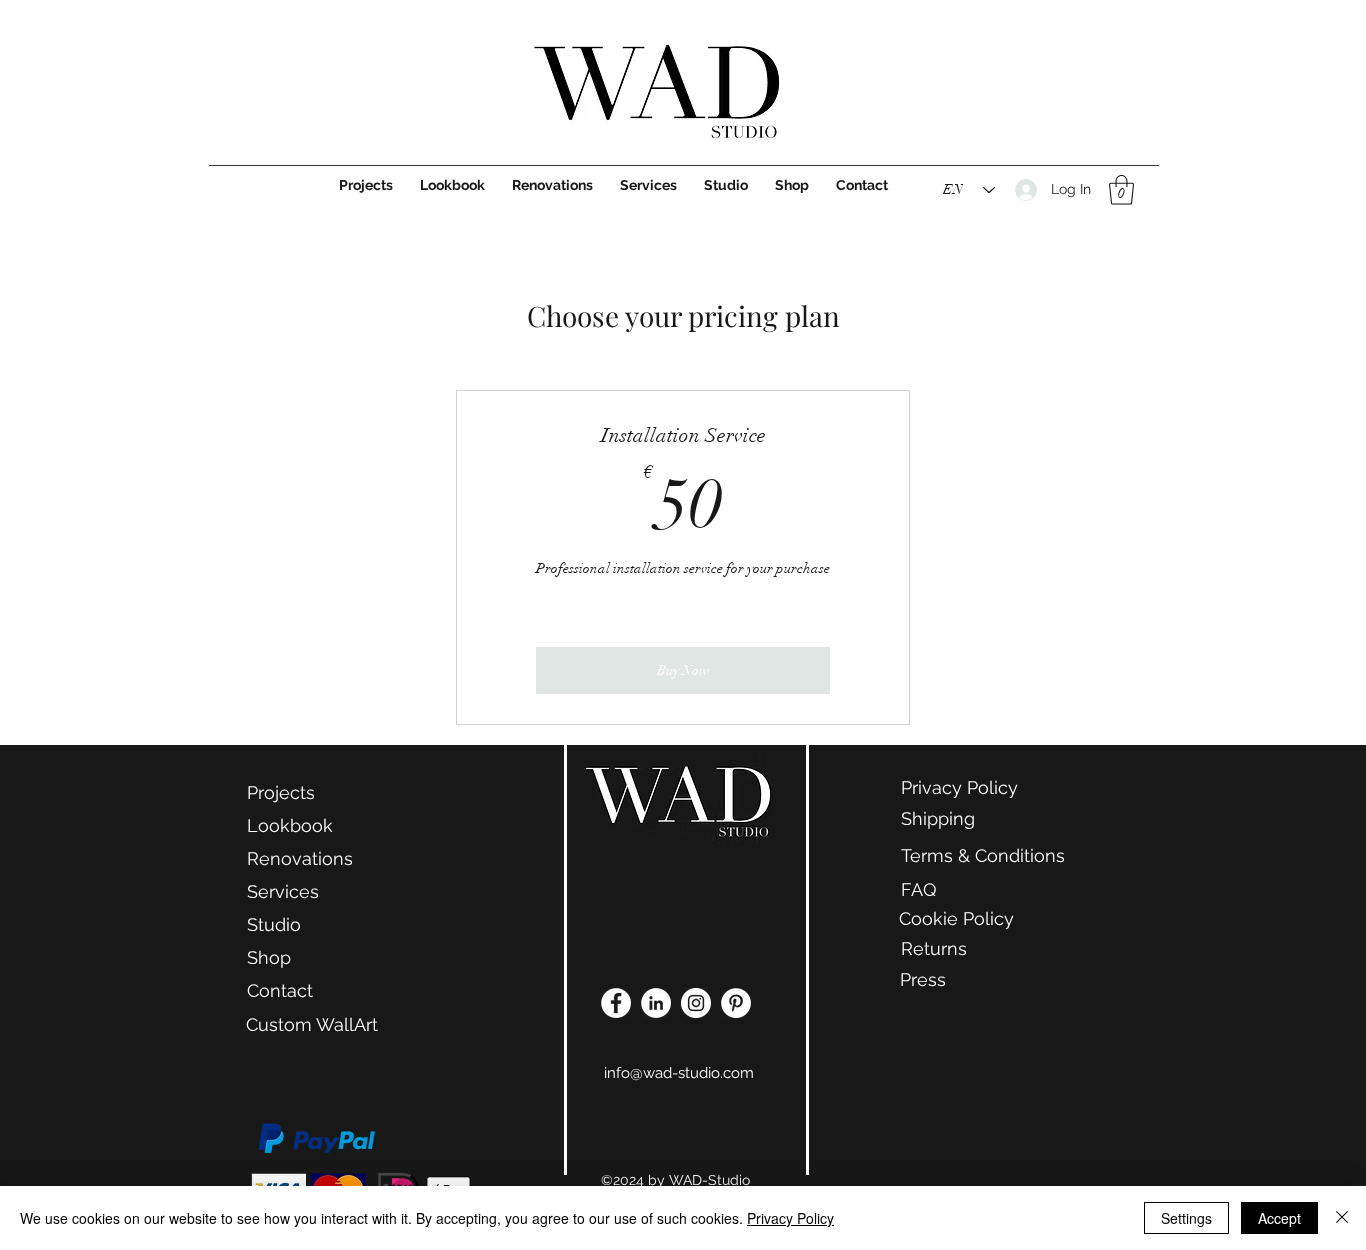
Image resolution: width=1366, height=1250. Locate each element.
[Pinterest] (736, 1003)
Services (283, 891)
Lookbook (290, 825)
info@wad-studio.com (679, 1073)
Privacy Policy (790, 1218)
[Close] (1342, 1218)
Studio (274, 924)
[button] (1121, 190)
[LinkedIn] (656, 1003)
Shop (269, 957)
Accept (1279, 1218)
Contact (280, 990)
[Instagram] (696, 1003)
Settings (1186, 1218)
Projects (281, 792)
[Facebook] (616, 1003)
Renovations (300, 858)
